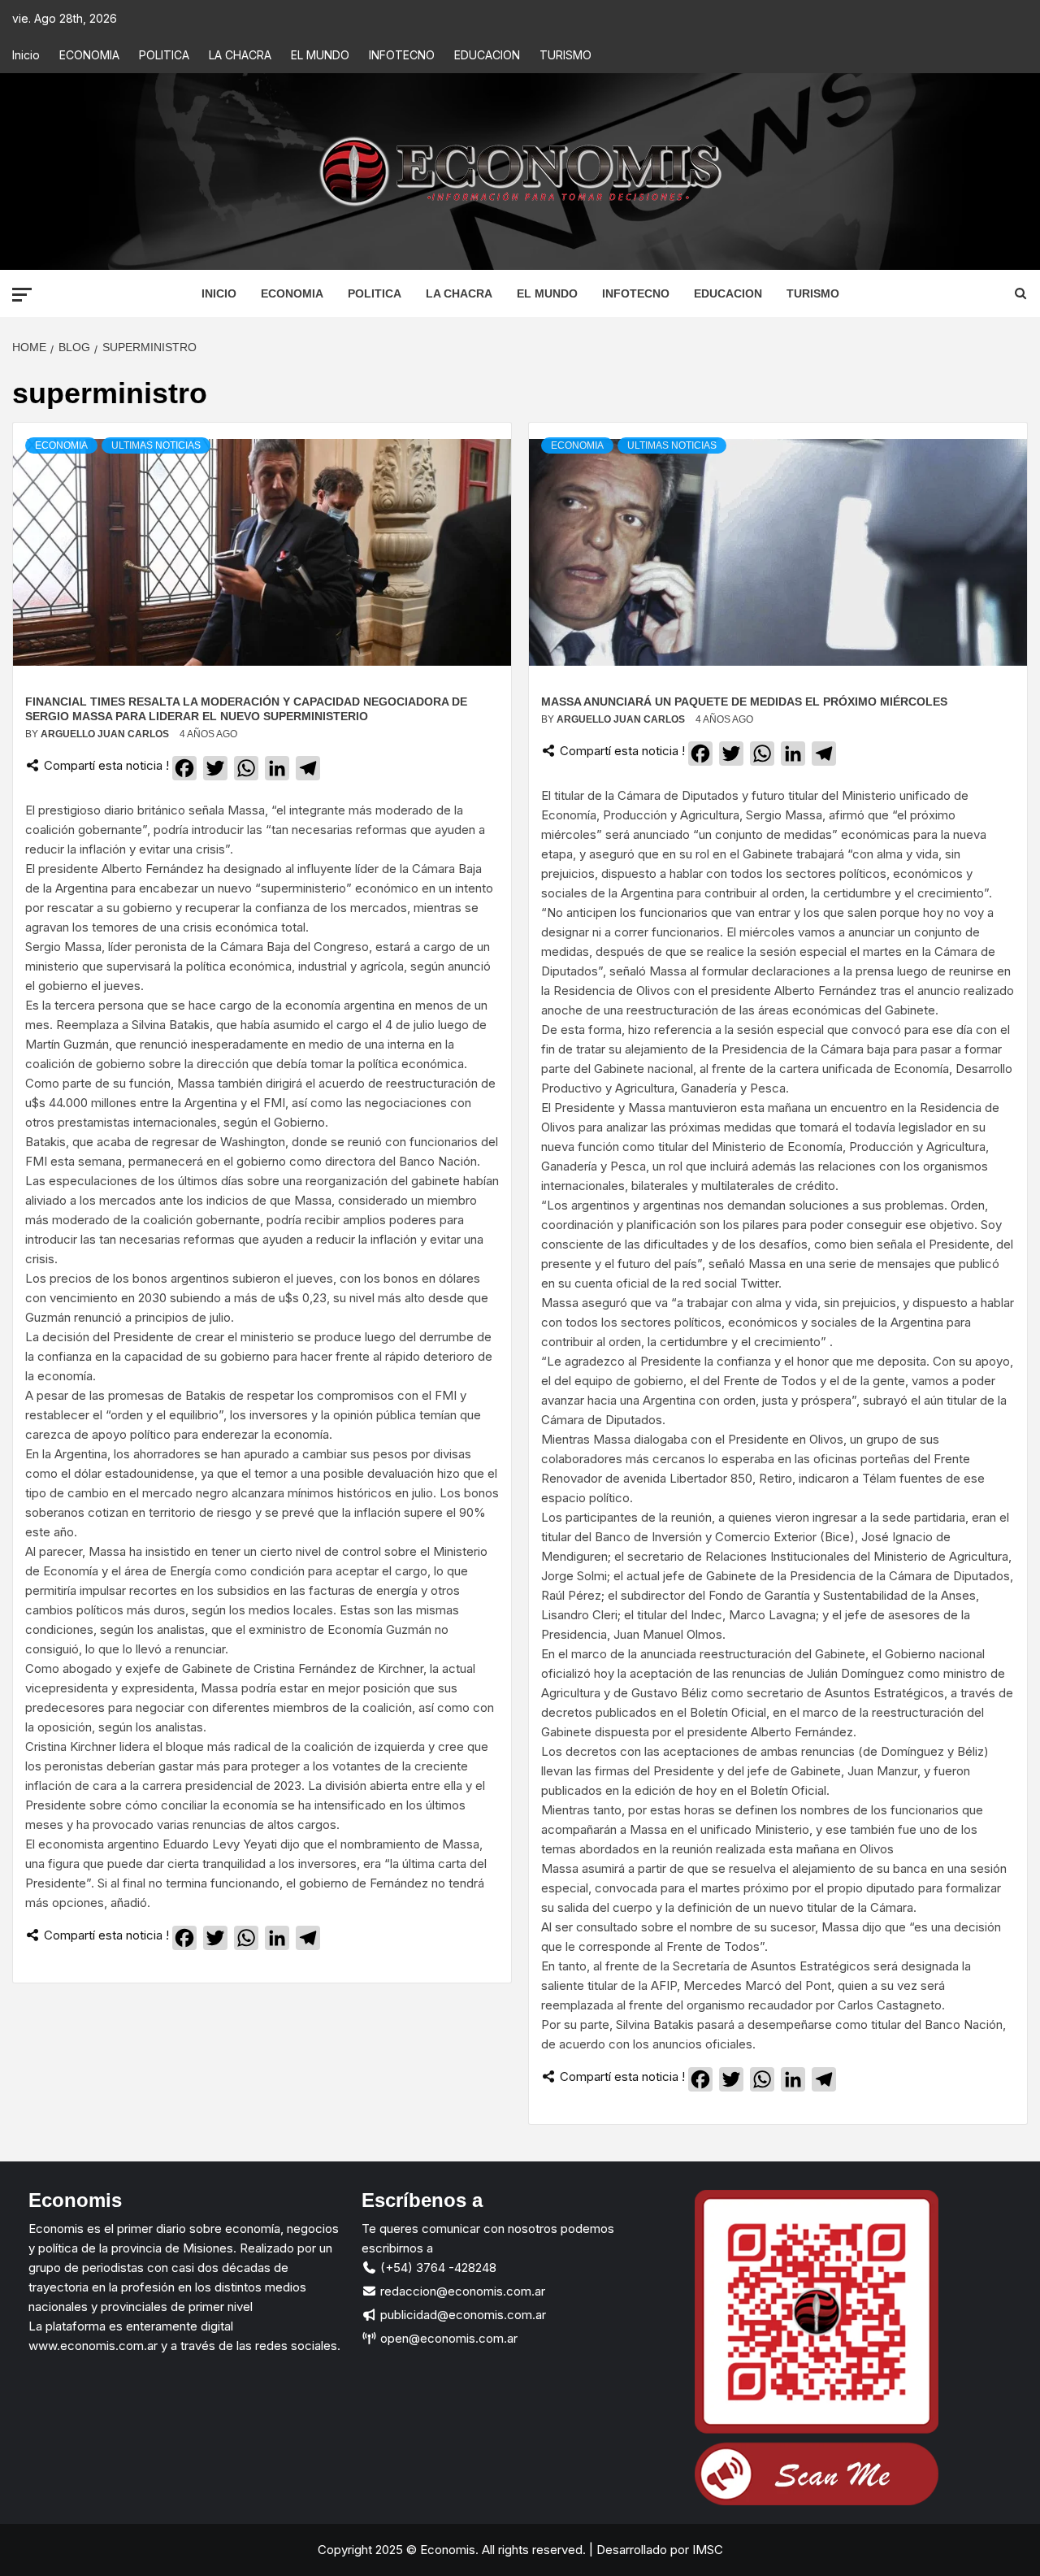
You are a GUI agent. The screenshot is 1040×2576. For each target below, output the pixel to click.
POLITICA (164, 55)
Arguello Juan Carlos (106, 734)
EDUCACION (487, 55)
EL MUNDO (320, 55)
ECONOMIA (89, 55)
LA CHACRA (240, 55)
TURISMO (565, 55)
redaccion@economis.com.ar (461, 2291)
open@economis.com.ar (447, 2338)
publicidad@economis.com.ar (461, 2315)
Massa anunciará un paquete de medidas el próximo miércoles (744, 702)
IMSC (706, 2550)
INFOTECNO (402, 55)
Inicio (26, 55)
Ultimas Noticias (156, 445)
